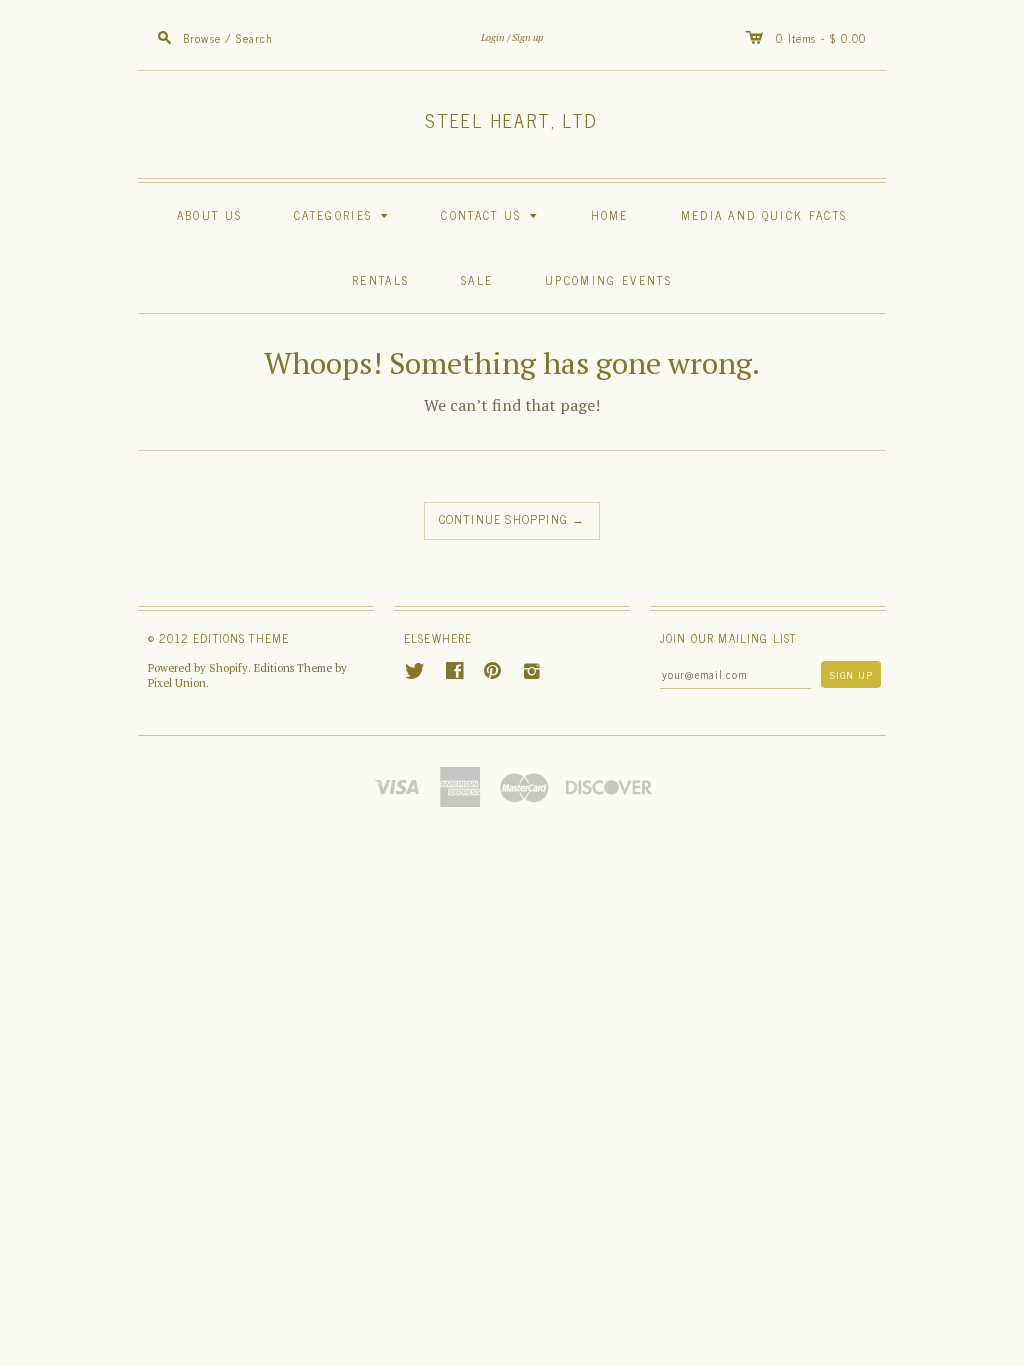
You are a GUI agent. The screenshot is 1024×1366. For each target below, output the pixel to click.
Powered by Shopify (198, 668)
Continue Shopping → (512, 519)
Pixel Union (177, 683)
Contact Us (492, 214)
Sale (477, 279)
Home (610, 214)
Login (493, 37)
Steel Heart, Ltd (511, 120)
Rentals (380, 279)
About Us (209, 214)
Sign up (527, 37)
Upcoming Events (608, 279)
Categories (344, 214)
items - (808, 37)
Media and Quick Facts (764, 214)
